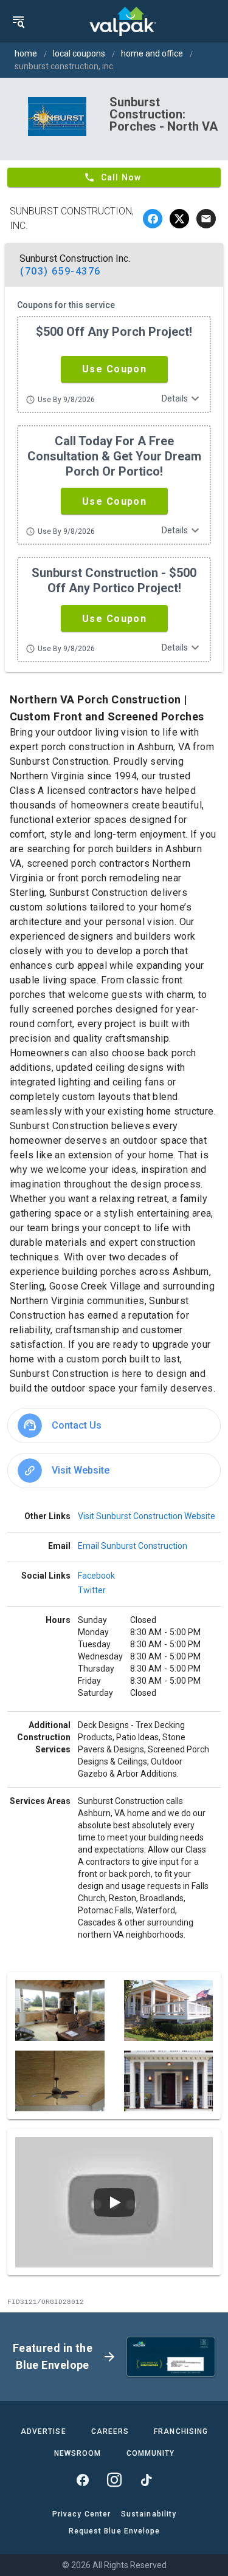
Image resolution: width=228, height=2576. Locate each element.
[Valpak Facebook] (83, 2480)
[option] (114, 1426)
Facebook (96, 1576)
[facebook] (153, 219)
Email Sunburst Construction (133, 1546)
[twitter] (179, 219)
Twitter (92, 1590)
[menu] (18, 21)
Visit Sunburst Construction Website (147, 1516)
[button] (114, 369)
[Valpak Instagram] (114, 2480)
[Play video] (114, 2202)
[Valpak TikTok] (146, 2480)
